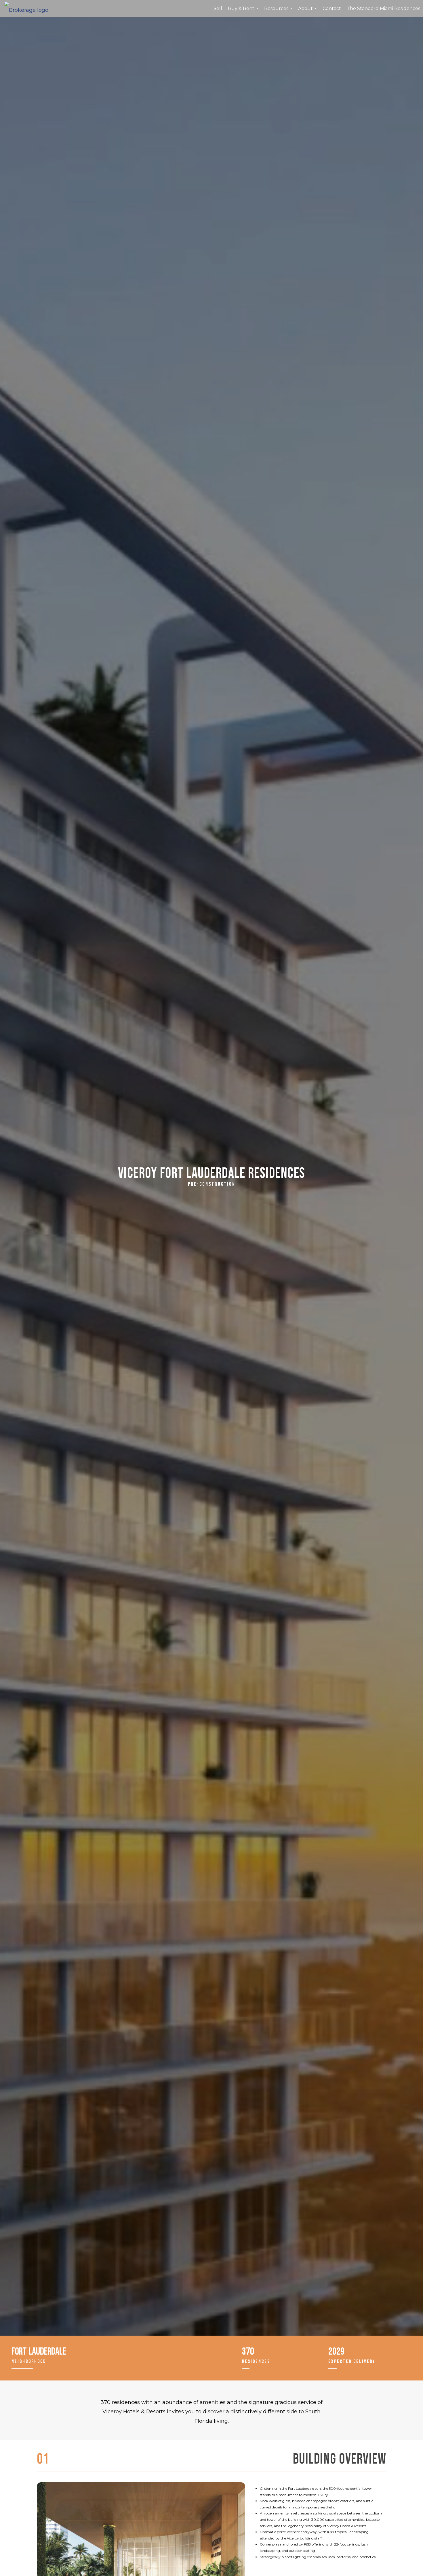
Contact (332, 8)
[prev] (51, 2552)
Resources (279, 12)
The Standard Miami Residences (383, 8)
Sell (218, 8)
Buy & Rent (244, 12)
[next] (231, 2552)
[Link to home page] (29, 9)
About (308, 12)
